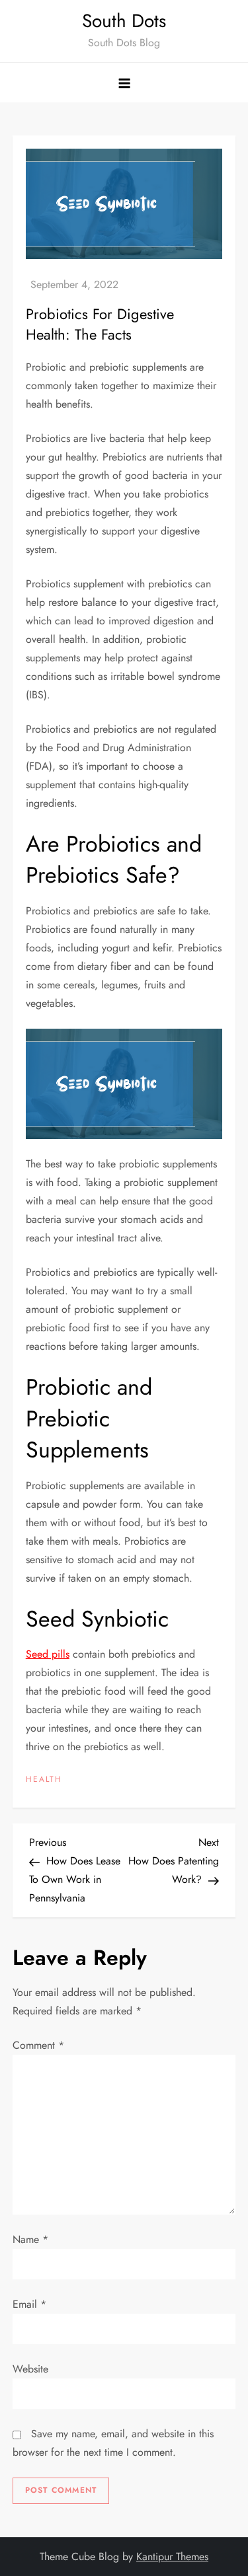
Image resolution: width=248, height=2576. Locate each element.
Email (29, 2304)
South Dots (124, 21)
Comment (38, 2045)
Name (30, 2239)
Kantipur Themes (172, 2557)
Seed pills (48, 1654)
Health (44, 1780)
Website (30, 2369)
